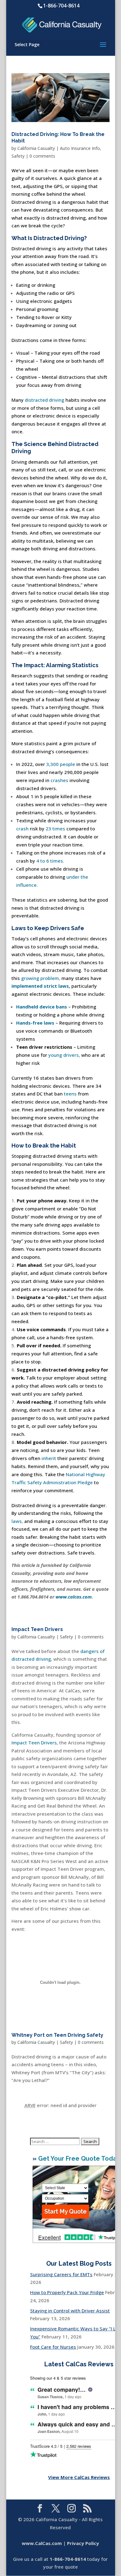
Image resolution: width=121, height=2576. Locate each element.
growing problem (40, 978)
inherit (49, 1458)
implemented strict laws (40, 986)
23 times (55, 829)
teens (70, 1094)
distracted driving (45, 400)
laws (17, 1521)
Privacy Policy (83, 2543)
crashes (59, 780)
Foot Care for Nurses (53, 2347)
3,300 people (61, 764)
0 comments (42, 156)
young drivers (64, 1055)
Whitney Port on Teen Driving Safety (57, 2035)
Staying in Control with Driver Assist (70, 2311)
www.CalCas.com (42, 2543)
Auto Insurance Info (80, 148)
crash (22, 829)
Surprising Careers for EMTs (61, 2274)
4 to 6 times (50, 861)
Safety (18, 156)
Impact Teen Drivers (37, 1629)
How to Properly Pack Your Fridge (67, 2292)
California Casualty (36, 148)
